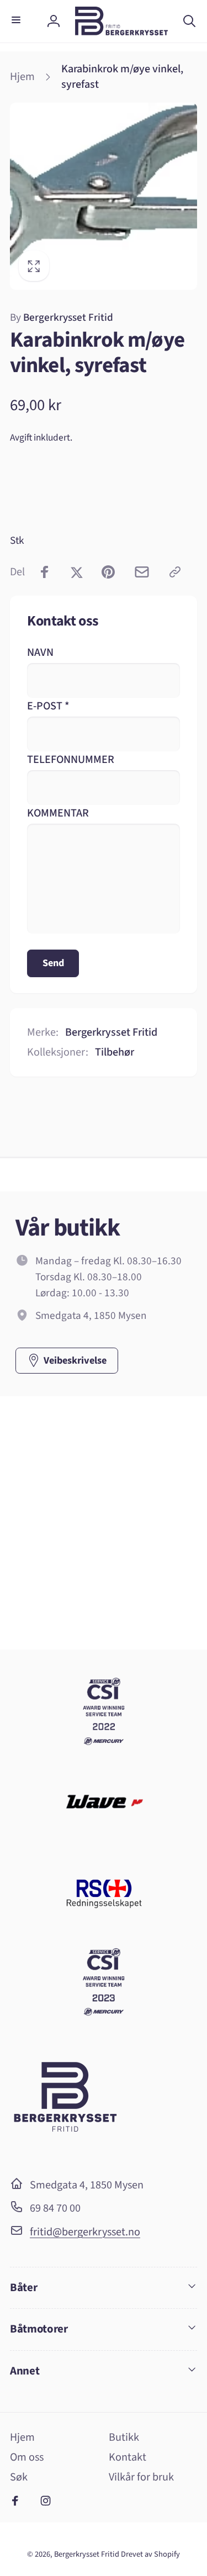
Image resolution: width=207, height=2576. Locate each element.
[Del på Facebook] (45, 572)
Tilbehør (115, 1052)
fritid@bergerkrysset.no (85, 2232)
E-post (48, 706)
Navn (40, 652)
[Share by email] (142, 572)
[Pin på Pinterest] (108, 572)
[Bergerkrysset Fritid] (65, 2152)
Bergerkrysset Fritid (62, 317)
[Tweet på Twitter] (77, 572)
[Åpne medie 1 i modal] (104, 196)
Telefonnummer (71, 759)
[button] (18, 21)
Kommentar (58, 813)
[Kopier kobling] (175, 572)
